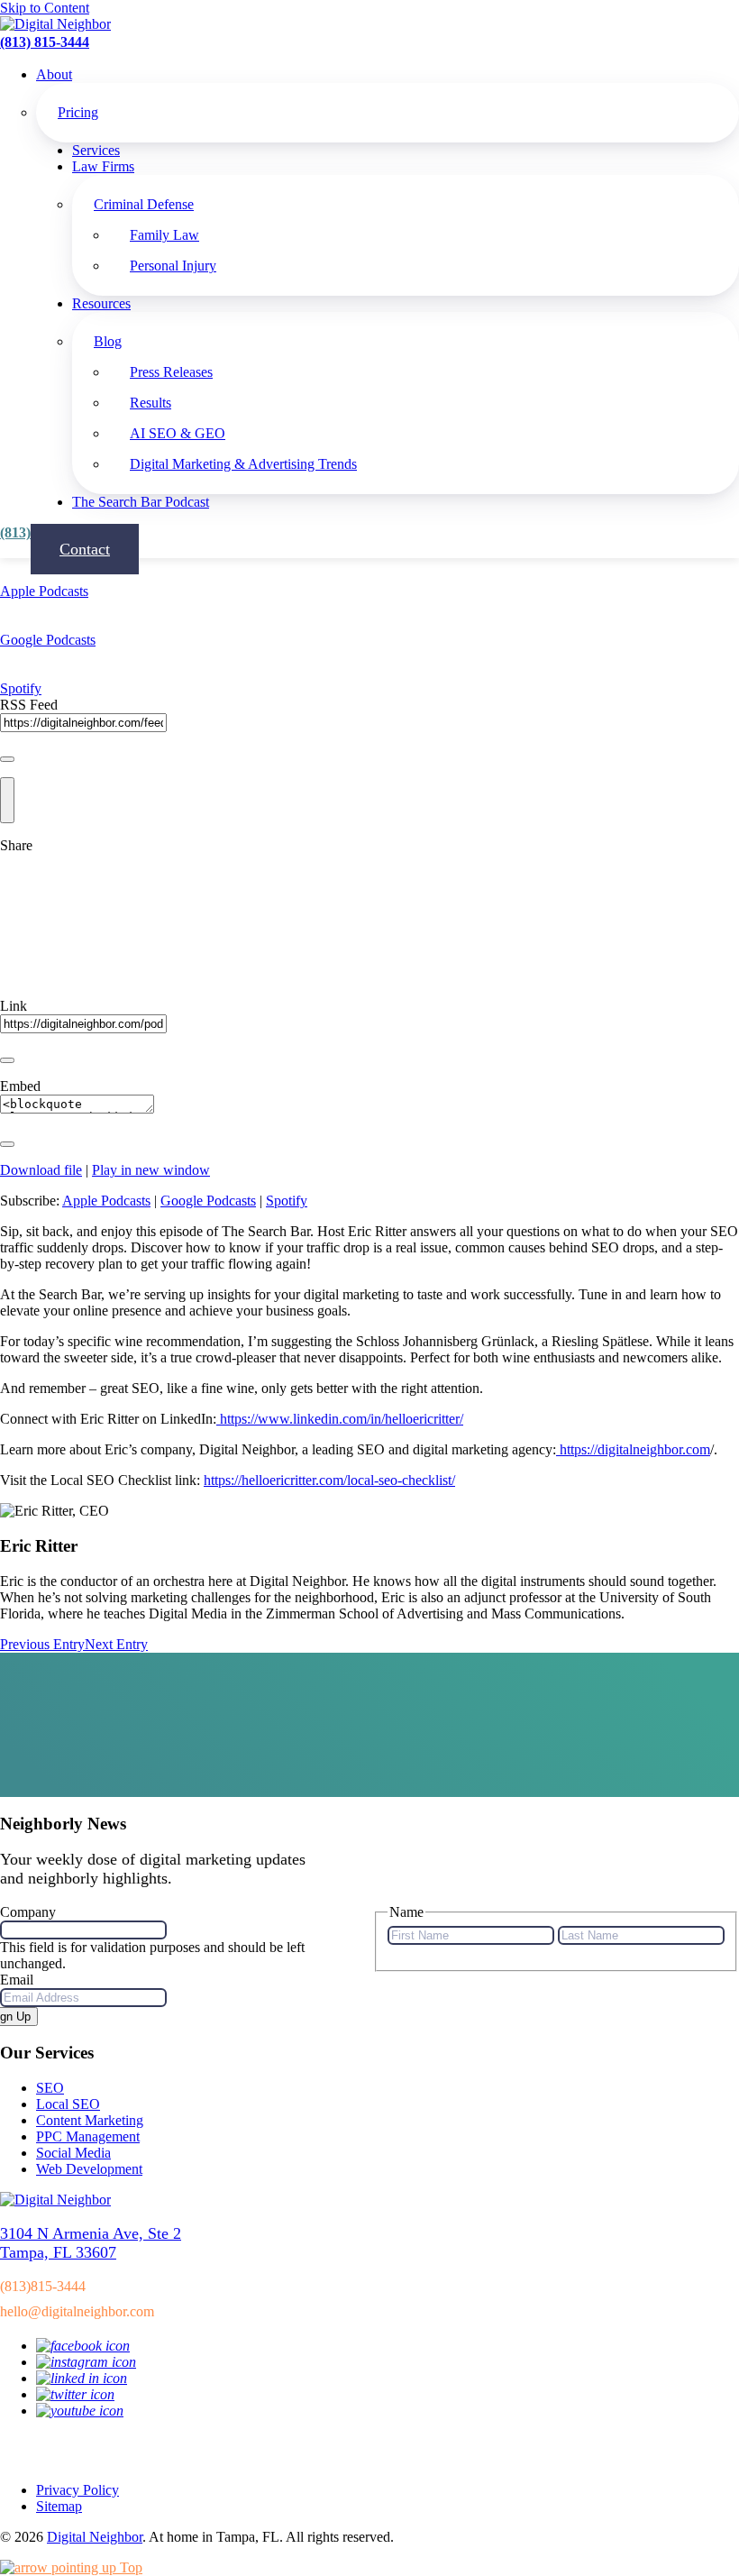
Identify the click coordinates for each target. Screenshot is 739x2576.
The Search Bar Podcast (141, 502)
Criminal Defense (144, 204)
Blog (108, 341)
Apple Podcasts (44, 591)
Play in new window (151, 1170)
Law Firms (103, 166)
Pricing (78, 112)
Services (96, 150)
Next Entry (116, 1644)
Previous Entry (42, 1644)
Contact (85, 549)
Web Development (89, 2169)
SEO (50, 2088)
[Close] (7, 800)
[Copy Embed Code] (7, 1144)
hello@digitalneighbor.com (77, 2311)
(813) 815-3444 (45, 42)
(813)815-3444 (43, 2286)
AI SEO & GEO (178, 433)
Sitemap (59, 2506)
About (54, 74)
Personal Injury (173, 266)
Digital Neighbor (95, 2537)
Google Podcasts (48, 640)
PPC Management (88, 2136)
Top (129, 2567)
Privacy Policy (78, 2490)
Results (151, 403)
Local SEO (68, 2104)
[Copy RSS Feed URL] (7, 759)
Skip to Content (45, 8)
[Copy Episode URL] (7, 1060)
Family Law (164, 235)
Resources (101, 303)
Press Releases (171, 372)
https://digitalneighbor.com (633, 1449)
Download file (41, 1170)
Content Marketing (90, 2120)
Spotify (21, 688)
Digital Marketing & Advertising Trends (243, 464)
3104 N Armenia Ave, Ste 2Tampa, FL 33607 (91, 2243)
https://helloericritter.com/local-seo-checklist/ (329, 1480)
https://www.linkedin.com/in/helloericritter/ (342, 1419)
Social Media (73, 2153)
